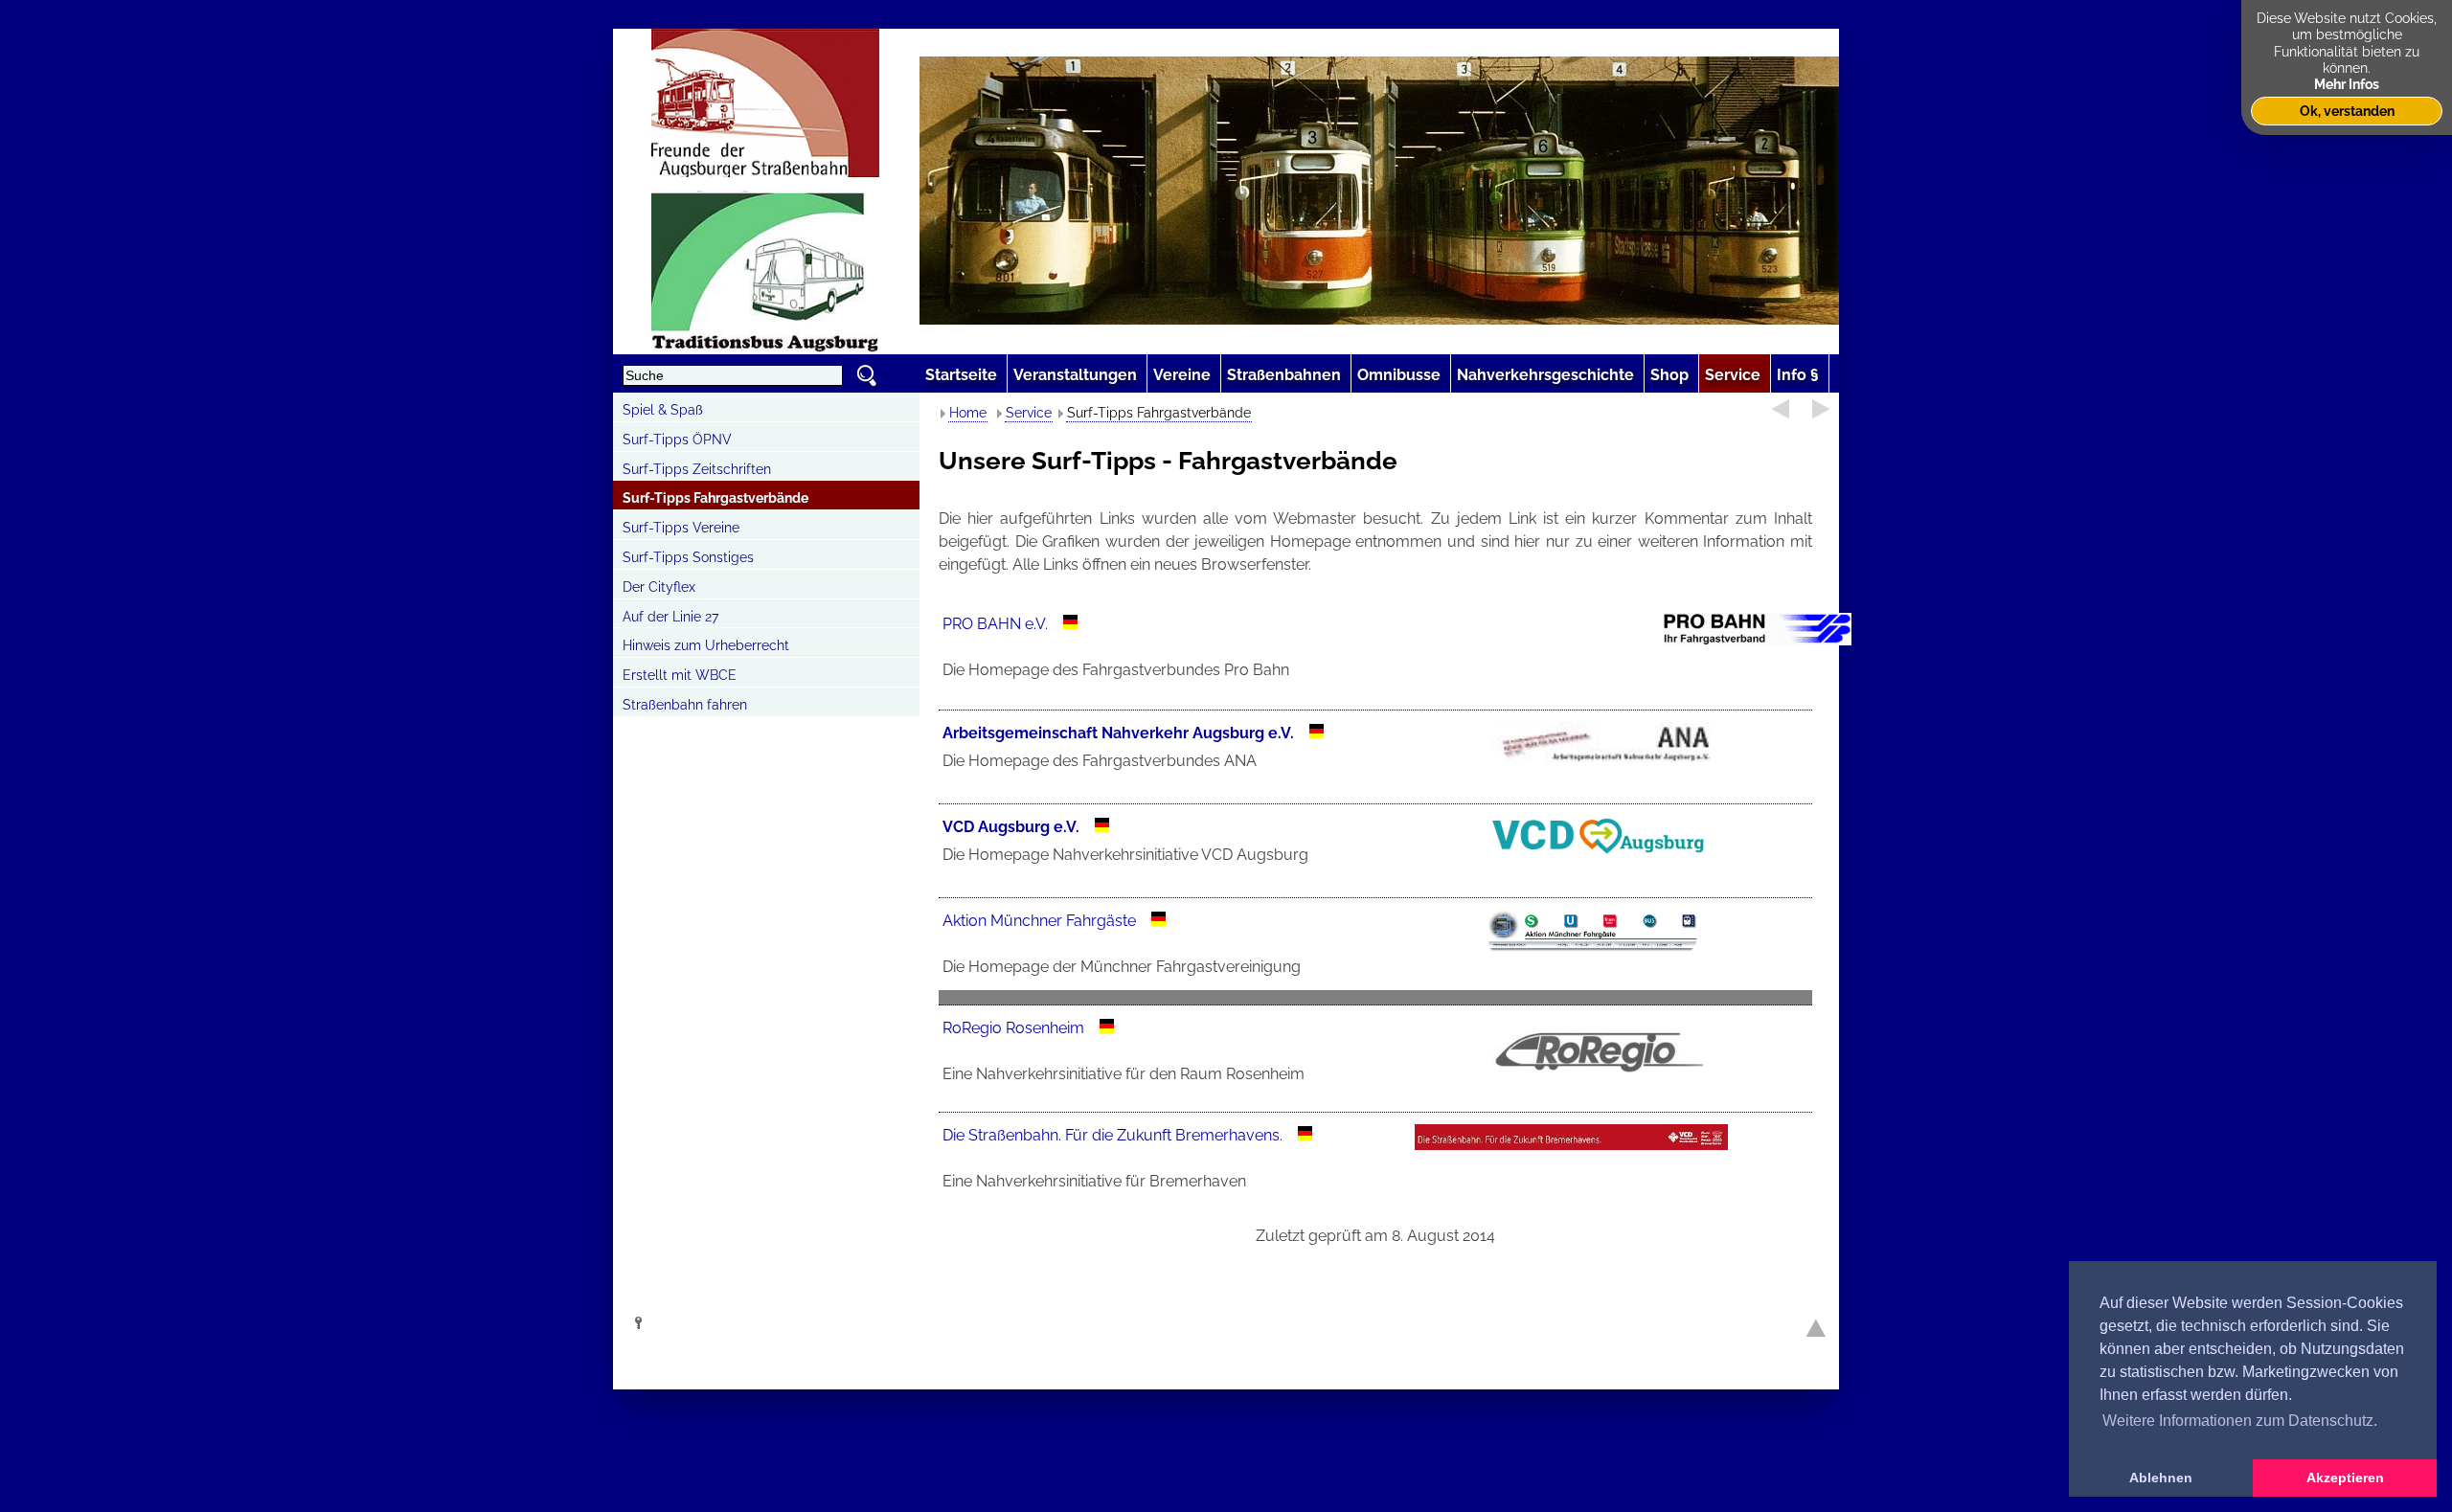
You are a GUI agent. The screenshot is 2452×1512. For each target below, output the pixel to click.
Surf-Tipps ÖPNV (677, 440)
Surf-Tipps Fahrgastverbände (715, 498)
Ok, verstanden (2347, 111)
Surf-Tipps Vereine (681, 528)
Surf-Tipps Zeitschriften (697, 469)
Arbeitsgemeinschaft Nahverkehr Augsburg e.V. (1118, 733)
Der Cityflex (659, 587)
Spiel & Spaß (663, 410)
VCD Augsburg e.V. (1011, 827)
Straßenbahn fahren (685, 705)
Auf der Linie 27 (670, 617)
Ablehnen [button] (2161, 1478)
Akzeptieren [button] (2345, 1478)
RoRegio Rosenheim (1013, 1028)
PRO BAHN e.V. (995, 624)
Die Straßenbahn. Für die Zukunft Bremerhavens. (1114, 1135)
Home (968, 413)
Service (1029, 413)
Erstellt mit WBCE (680, 675)
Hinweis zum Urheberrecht (706, 645)
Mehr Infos (2347, 84)
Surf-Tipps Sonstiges (688, 557)
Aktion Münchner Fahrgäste (1039, 921)
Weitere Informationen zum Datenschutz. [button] (2240, 1421)
